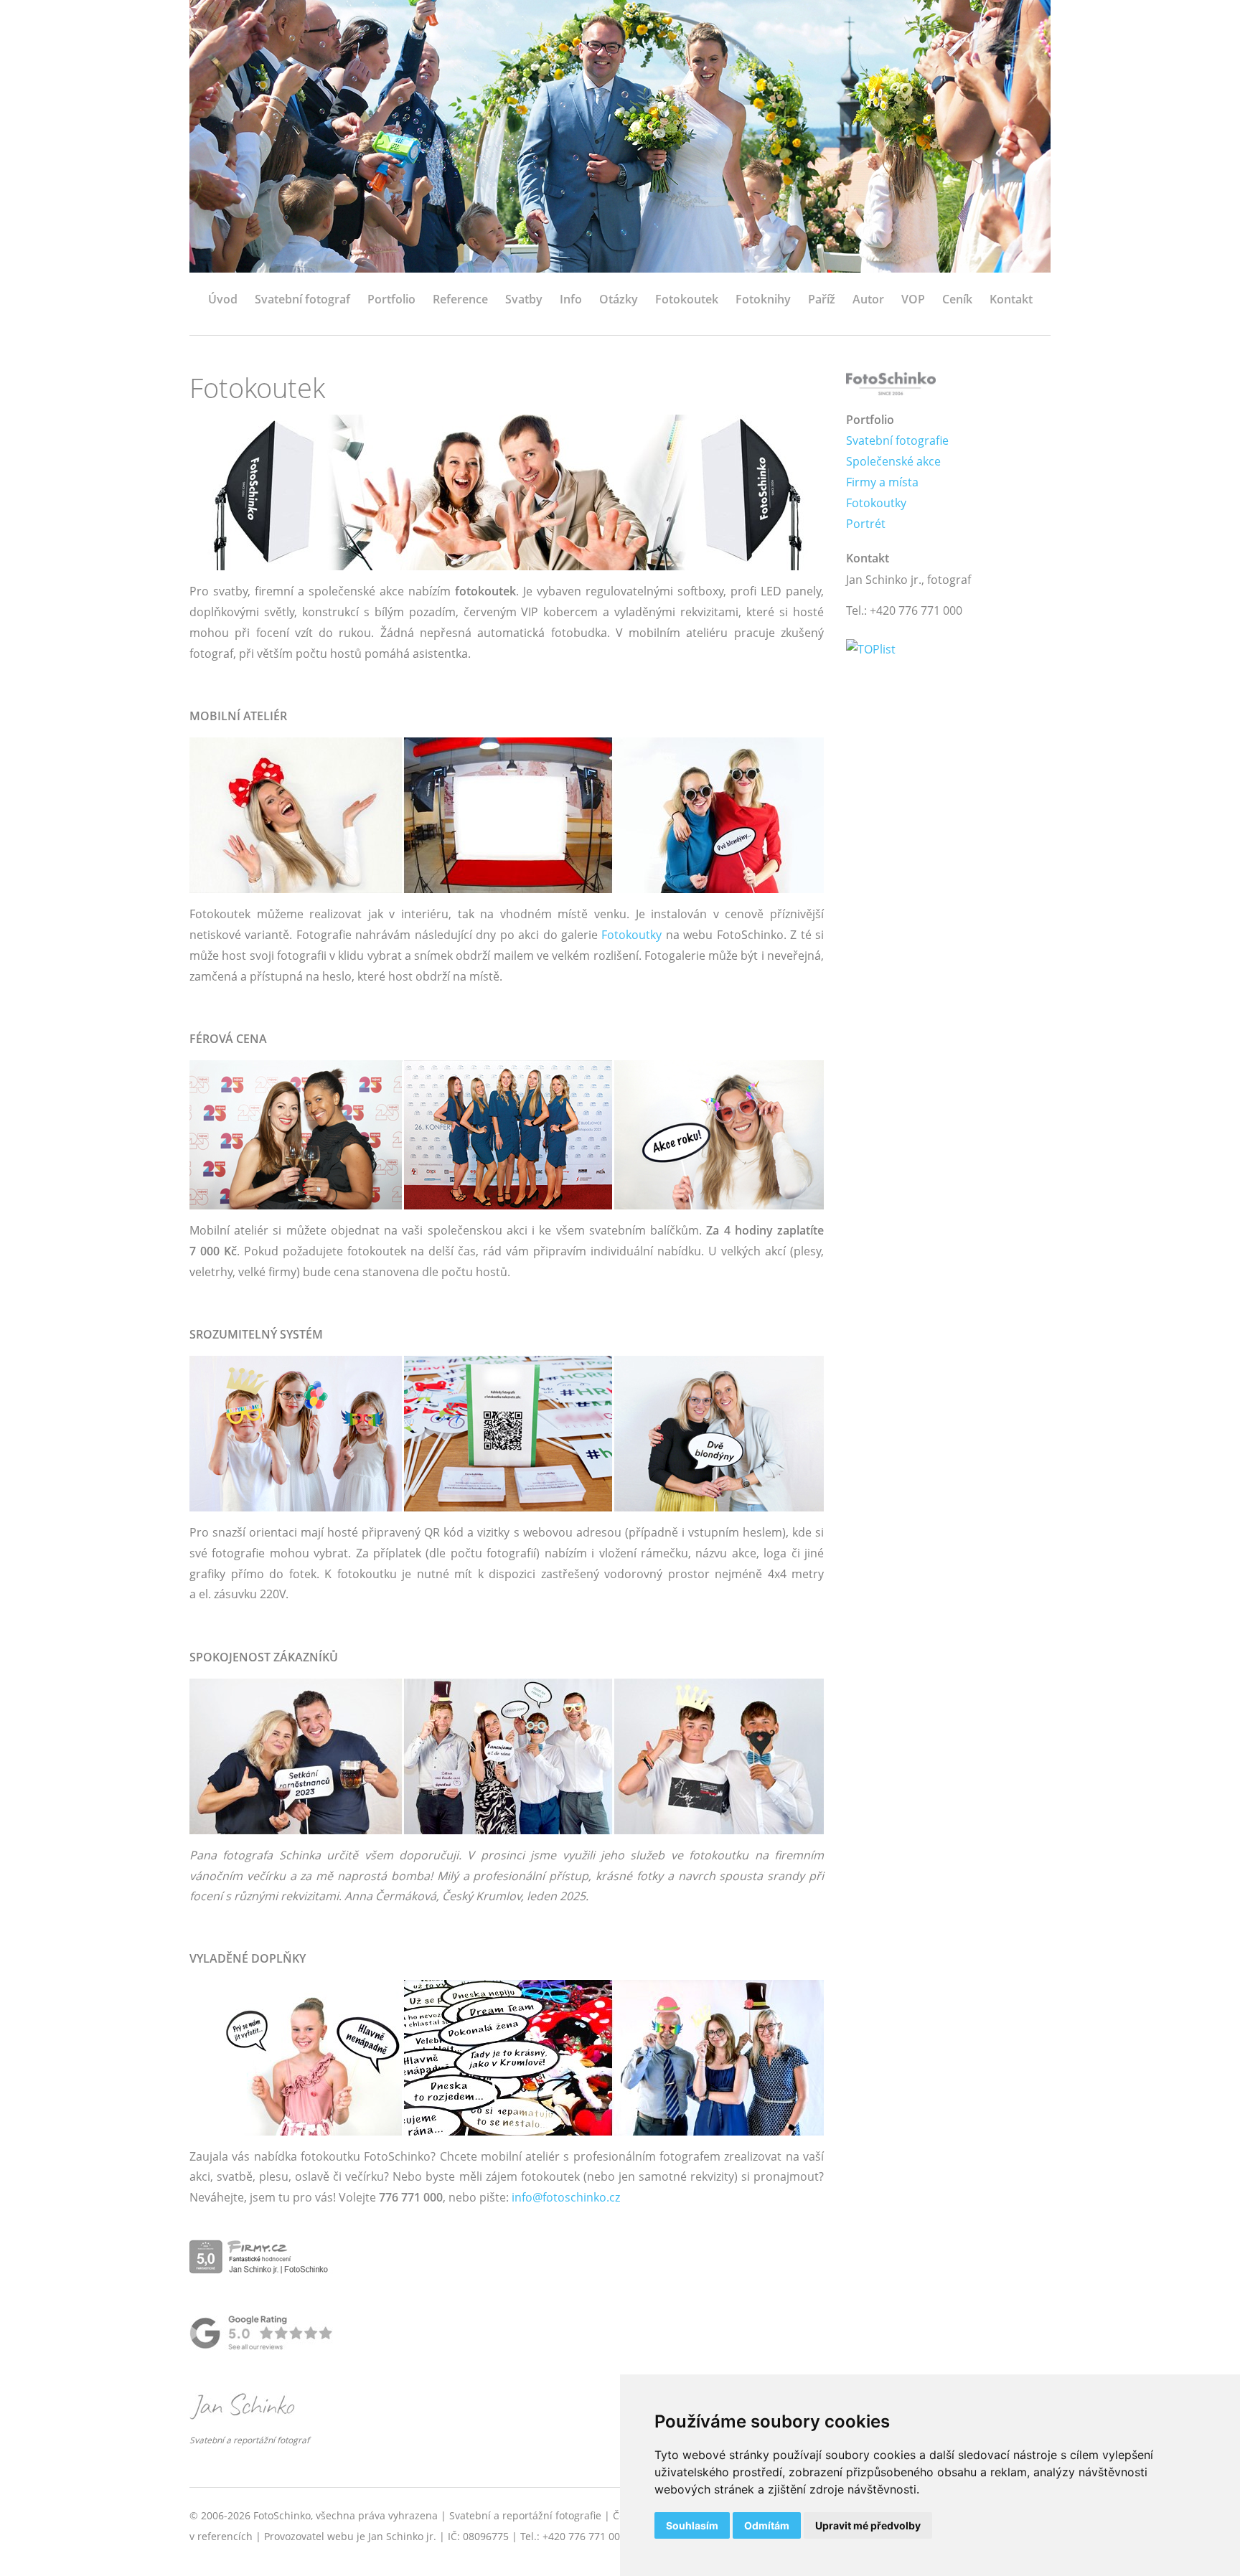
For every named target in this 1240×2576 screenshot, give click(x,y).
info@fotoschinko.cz (566, 2197)
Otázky (619, 299)
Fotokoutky (631, 935)
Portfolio (391, 299)
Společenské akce (893, 461)
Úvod (223, 299)
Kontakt (1011, 299)
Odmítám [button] (767, 2525)
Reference (460, 299)
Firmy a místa (882, 482)
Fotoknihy (763, 299)
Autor (868, 299)
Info (571, 299)
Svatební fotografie (897, 440)
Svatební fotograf (302, 299)
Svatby (524, 299)
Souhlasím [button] (692, 2525)
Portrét (866, 524)
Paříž (822, 299)
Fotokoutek (687, 299)
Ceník (957, 299)
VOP (913, 299)
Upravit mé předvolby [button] (868, 2525)
